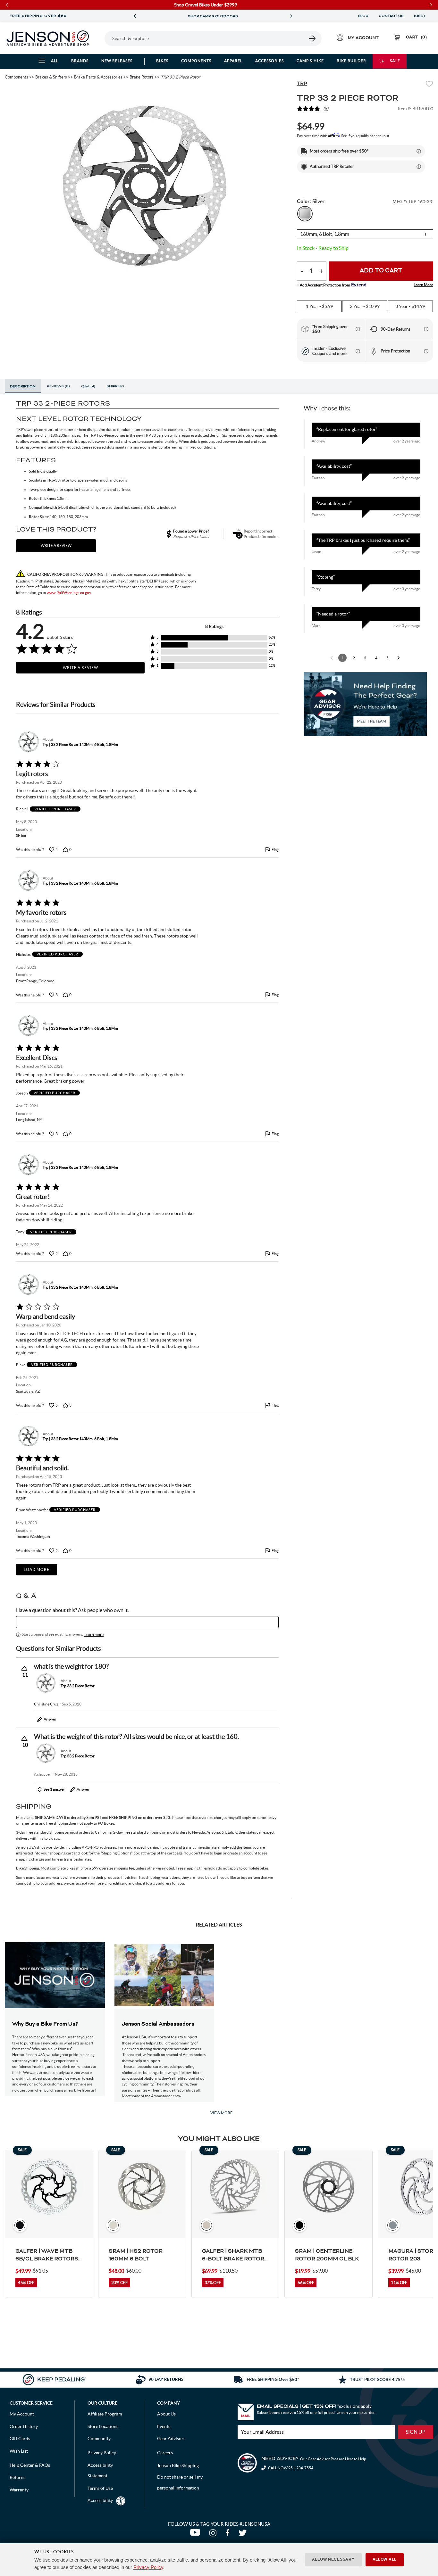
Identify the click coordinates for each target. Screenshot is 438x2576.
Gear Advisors (171, 2439)
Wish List (19, 2451)
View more (221, 2113)
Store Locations (103, 2426)
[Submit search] (313, 38)
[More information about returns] (426, 329)
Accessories (270, 61)
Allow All (385, 2559)
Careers (165, 2453)
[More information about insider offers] (358, 351)
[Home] (48, 38)
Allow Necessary (333, 2559)
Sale (395, 61)
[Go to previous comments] (332, 658)
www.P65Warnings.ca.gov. (69, 593)
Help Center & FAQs (30, 2465)
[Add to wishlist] (429, 85)
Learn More (423, 285)
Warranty (19, 2490)
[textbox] (147, 1622)
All (55, 61)
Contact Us (391, 16)
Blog (363, 16)
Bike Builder (351, 61)
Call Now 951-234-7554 (290, 2468)
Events (164, 2426)
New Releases (117, 61)
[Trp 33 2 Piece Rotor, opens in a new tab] (46, 1683)
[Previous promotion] (135, 16)
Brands (80, 61)
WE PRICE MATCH (226, 16)
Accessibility (100, 2500)
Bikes (162, 61)
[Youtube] (196, 2534)
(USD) (420, 16)
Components (196, 61)
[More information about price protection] (426, 351)
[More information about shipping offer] (419, 151)
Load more (37, 1569)
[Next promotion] (291, 16)
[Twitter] (243, 2534)
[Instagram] (214, 2534)
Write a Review (80, 668)
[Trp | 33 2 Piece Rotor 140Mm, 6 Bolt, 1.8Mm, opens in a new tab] (28, 742)
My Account (22, 2414)
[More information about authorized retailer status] (419, 167)
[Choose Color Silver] (305, 214)
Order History (24, 2426)
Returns (17, 2477)
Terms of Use (100, 2488)
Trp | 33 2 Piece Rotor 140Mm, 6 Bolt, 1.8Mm (80, 744)
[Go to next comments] (399, 658)
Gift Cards (20, 2439)
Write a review (56, 545)
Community (99, 2439)
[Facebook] (229, 2534)
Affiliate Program (105, 2414)
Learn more (94, 1635)
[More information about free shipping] (358, 329)
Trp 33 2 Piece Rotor (78, 1686)
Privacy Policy (148, 2567)
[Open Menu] (102, 38)
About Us (166, 2414)
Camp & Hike (310, 61)
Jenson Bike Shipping (178, 2465)
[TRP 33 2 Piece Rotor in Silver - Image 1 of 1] (146, 188)
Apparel (233, 61)
